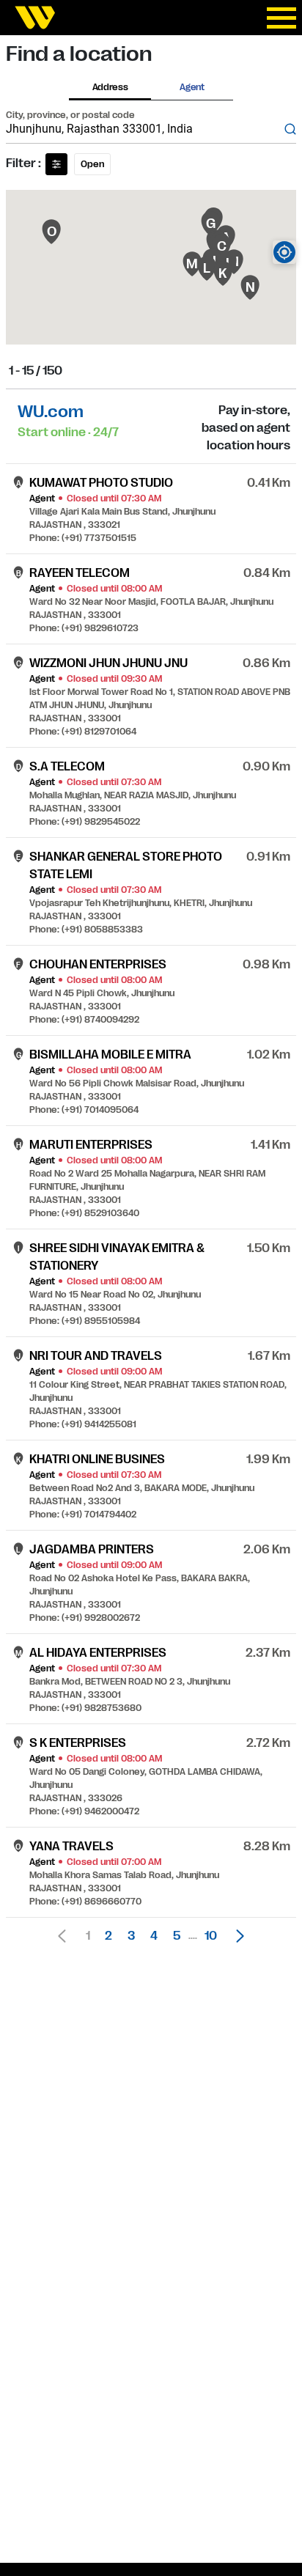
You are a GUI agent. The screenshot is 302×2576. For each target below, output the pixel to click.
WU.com (51, 412)
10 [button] (211, 1936)
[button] (236, 1936)
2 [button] (108, 1936)
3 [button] (131, 1936)
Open (92, 164)
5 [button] (177, 1936)
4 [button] (154, 1936)
